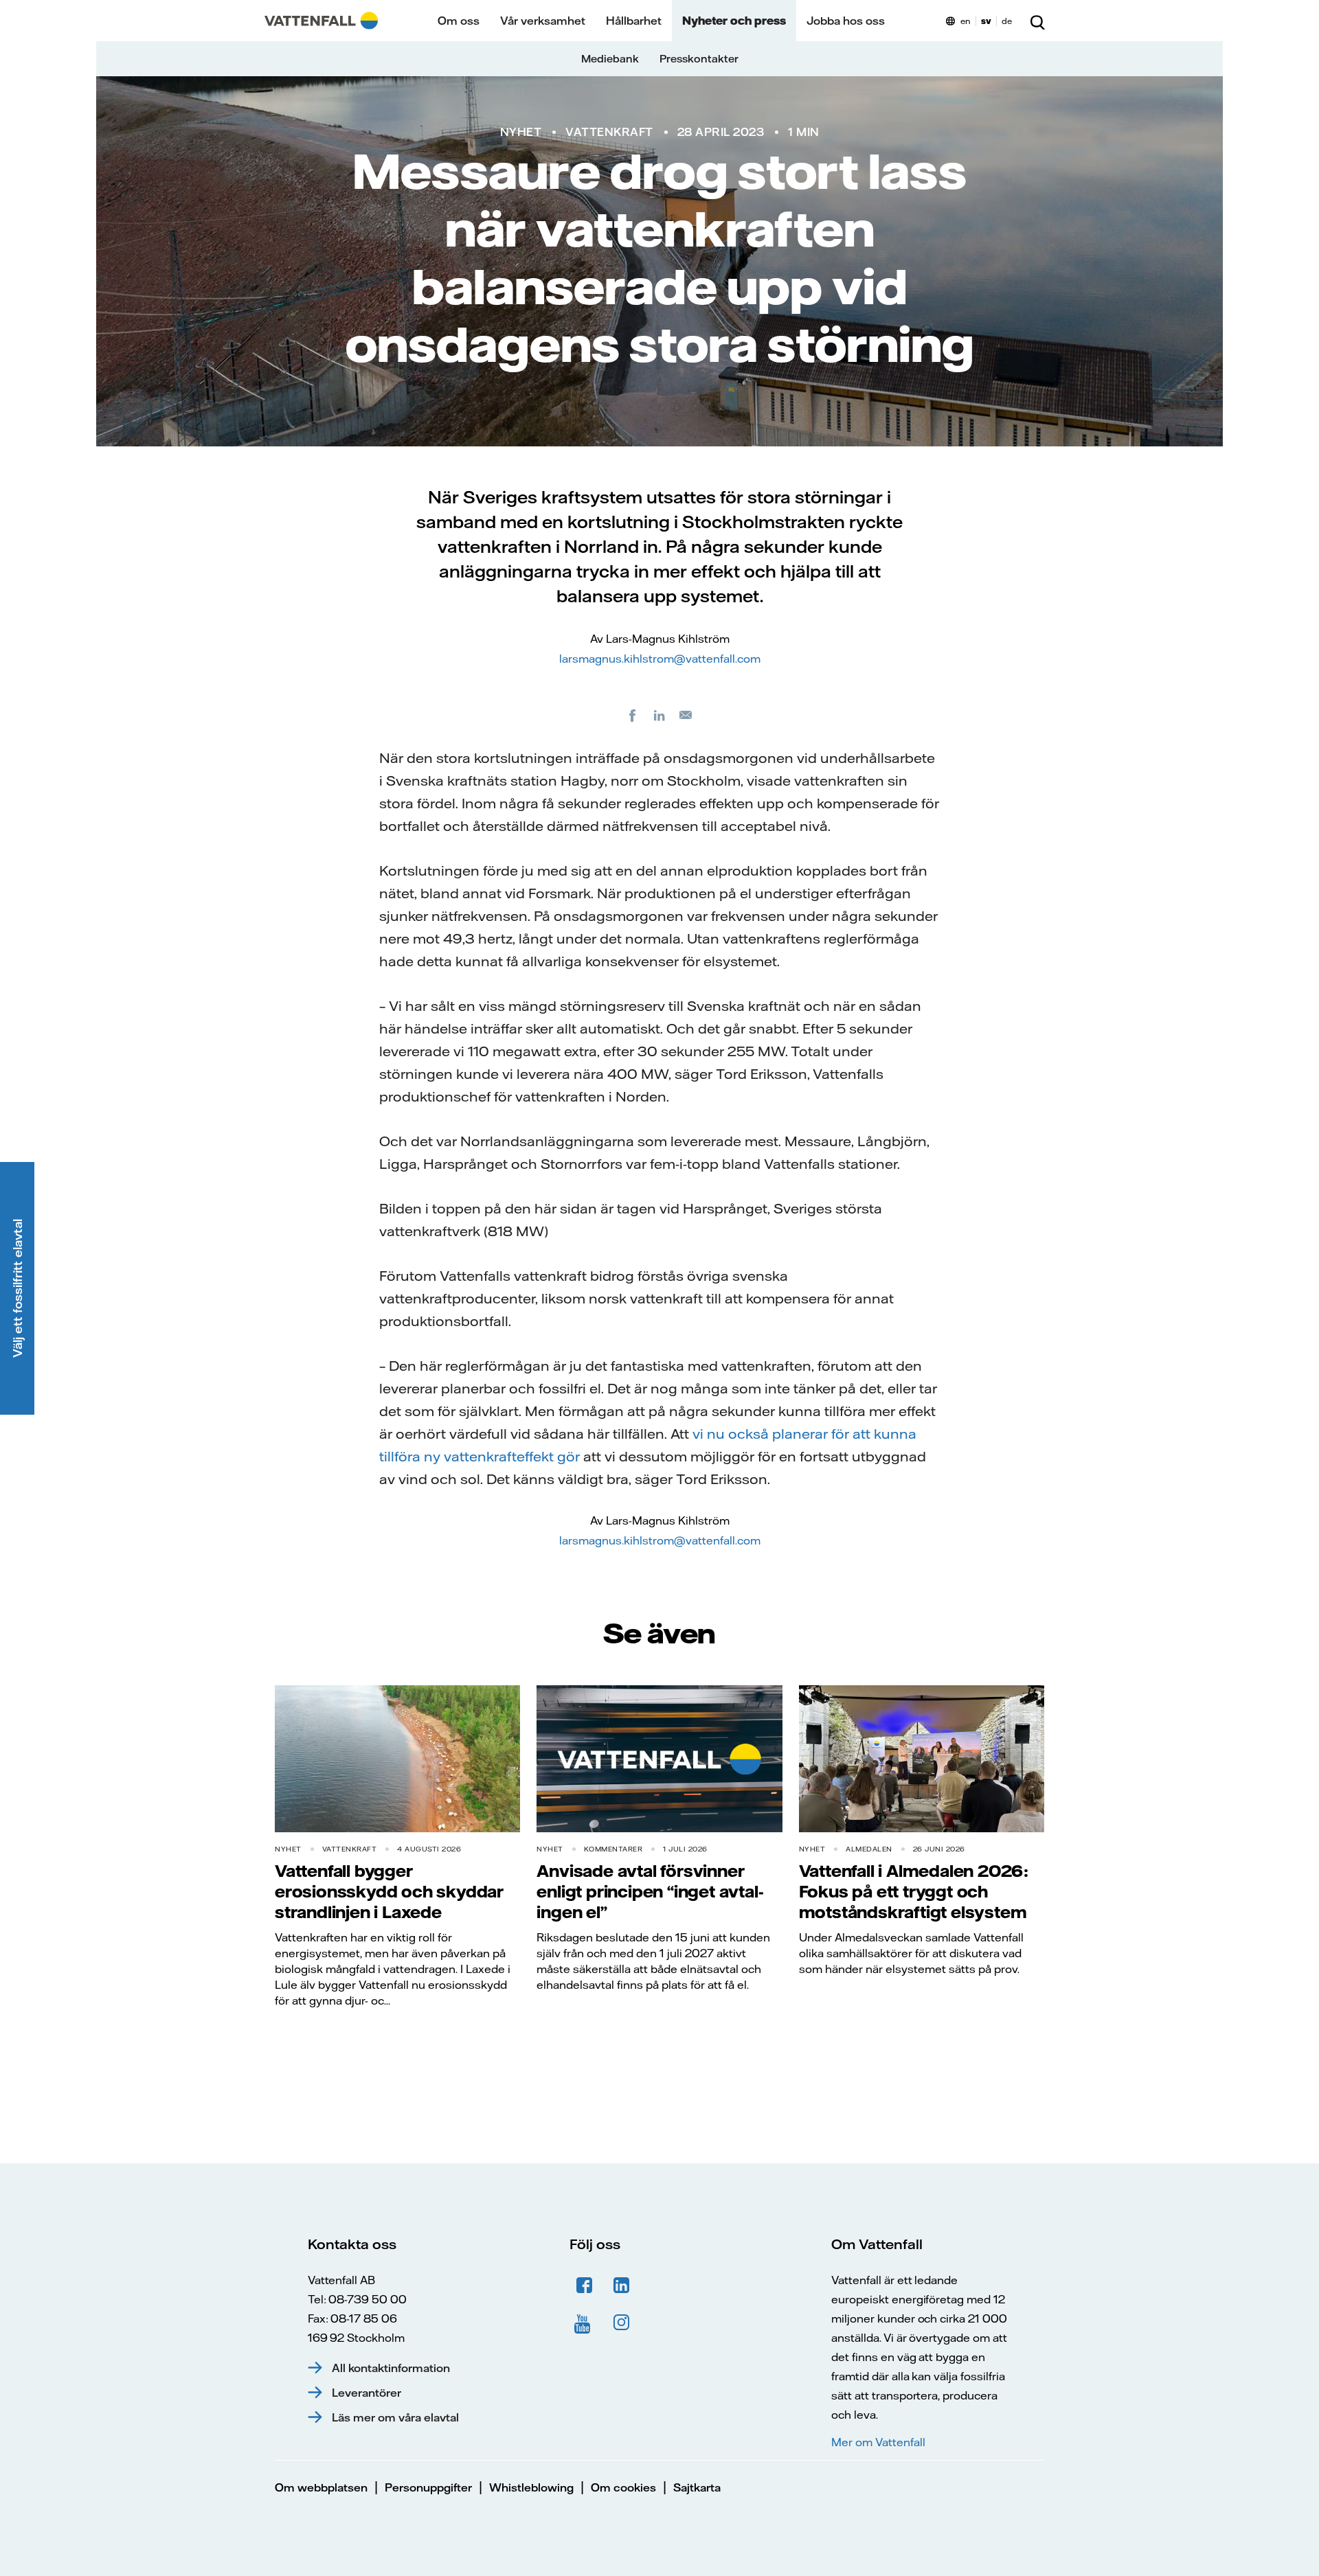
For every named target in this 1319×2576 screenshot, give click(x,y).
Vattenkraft (609, 132)
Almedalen (869, 1849)
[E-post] (686, 715)
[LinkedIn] (659, 715)
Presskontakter (699, 59)
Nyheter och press (734, 21)
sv (986, 21)
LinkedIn (622, 2286)
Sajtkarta (697, 2487)
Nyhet (521, 132)
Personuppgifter (428, 2487)
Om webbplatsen (321, 2487)
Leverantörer (367, 2393)
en (966, 21)
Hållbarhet (634, 21)
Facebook (585, 2286)
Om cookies (623, 2487)
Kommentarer (613, 1849)
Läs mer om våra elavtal (395, 2417)
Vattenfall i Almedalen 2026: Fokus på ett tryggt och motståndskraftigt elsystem (914, 1891)
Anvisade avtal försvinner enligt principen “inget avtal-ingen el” (650, 1891)
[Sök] (1037, 21)
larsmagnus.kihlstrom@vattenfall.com (660, 659)
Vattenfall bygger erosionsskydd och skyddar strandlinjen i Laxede (389, 1891)
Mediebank (610, 59)
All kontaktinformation (391, 2368)
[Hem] (321, 21)
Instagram (622, 2323)
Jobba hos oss (846, 21)
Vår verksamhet (543, 21)
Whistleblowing (531, 2487)
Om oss (459, 21)
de (1007, 21)
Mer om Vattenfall (878, 2442)
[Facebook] (633, 715)
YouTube (585, 2323)
